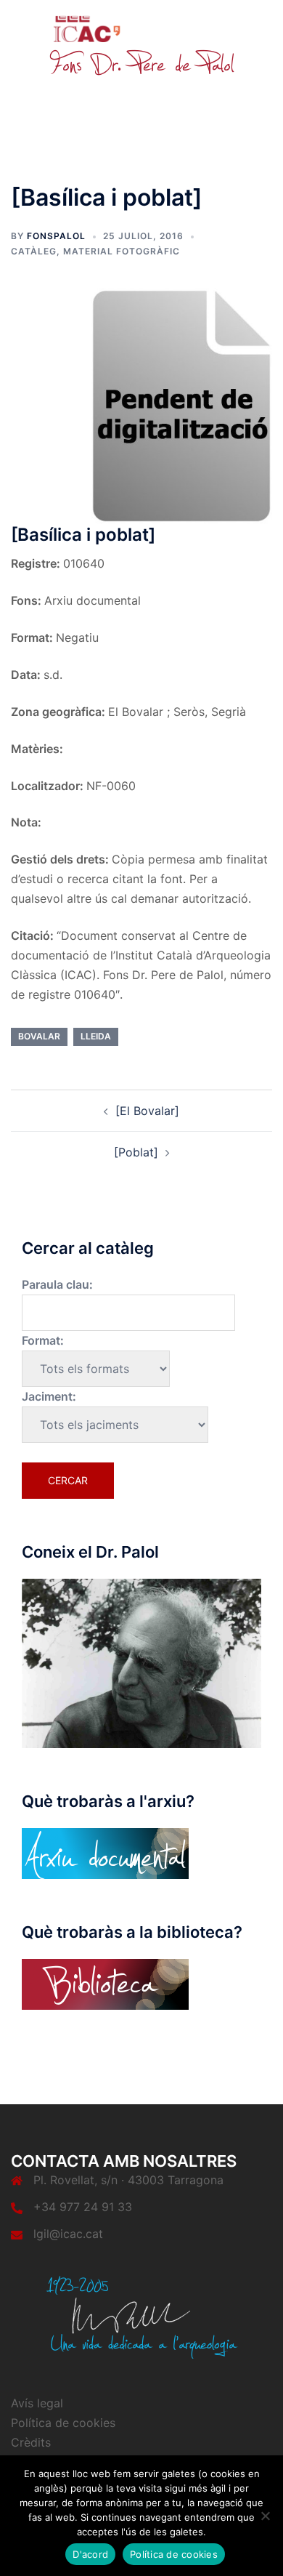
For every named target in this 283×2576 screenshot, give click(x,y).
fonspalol (56, 236)
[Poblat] (136, 1152)
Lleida (96, 1036)
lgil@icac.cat (68, 2234)
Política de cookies (63, 2423)
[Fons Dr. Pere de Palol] (141, 45)
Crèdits (31, 2442)
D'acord (90, 2554)
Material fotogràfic (122, 251)
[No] (265, 2516)
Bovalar (39, 1036)
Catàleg (34, 251)
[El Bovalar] (147, 1111)
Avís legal (37, 2403)
